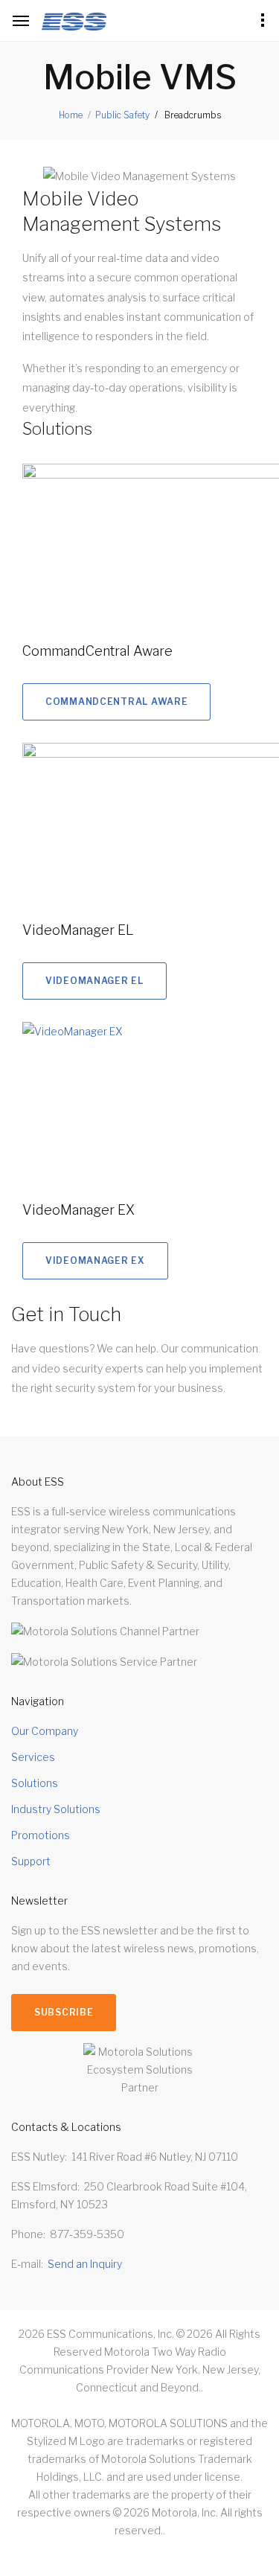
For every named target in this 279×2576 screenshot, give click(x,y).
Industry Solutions (56, 1809)
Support (31, 1861)
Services (33, 1757)
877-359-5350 (87, 2234)
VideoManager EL (78, 930)
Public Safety (122, 115)
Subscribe (64, 2012)
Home (71, 115)
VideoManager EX (78, 1210)
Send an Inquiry (85, 2264)
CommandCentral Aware (97, 651)
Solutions (35, 1783)
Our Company (45, 1731)
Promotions (41, 1835)
